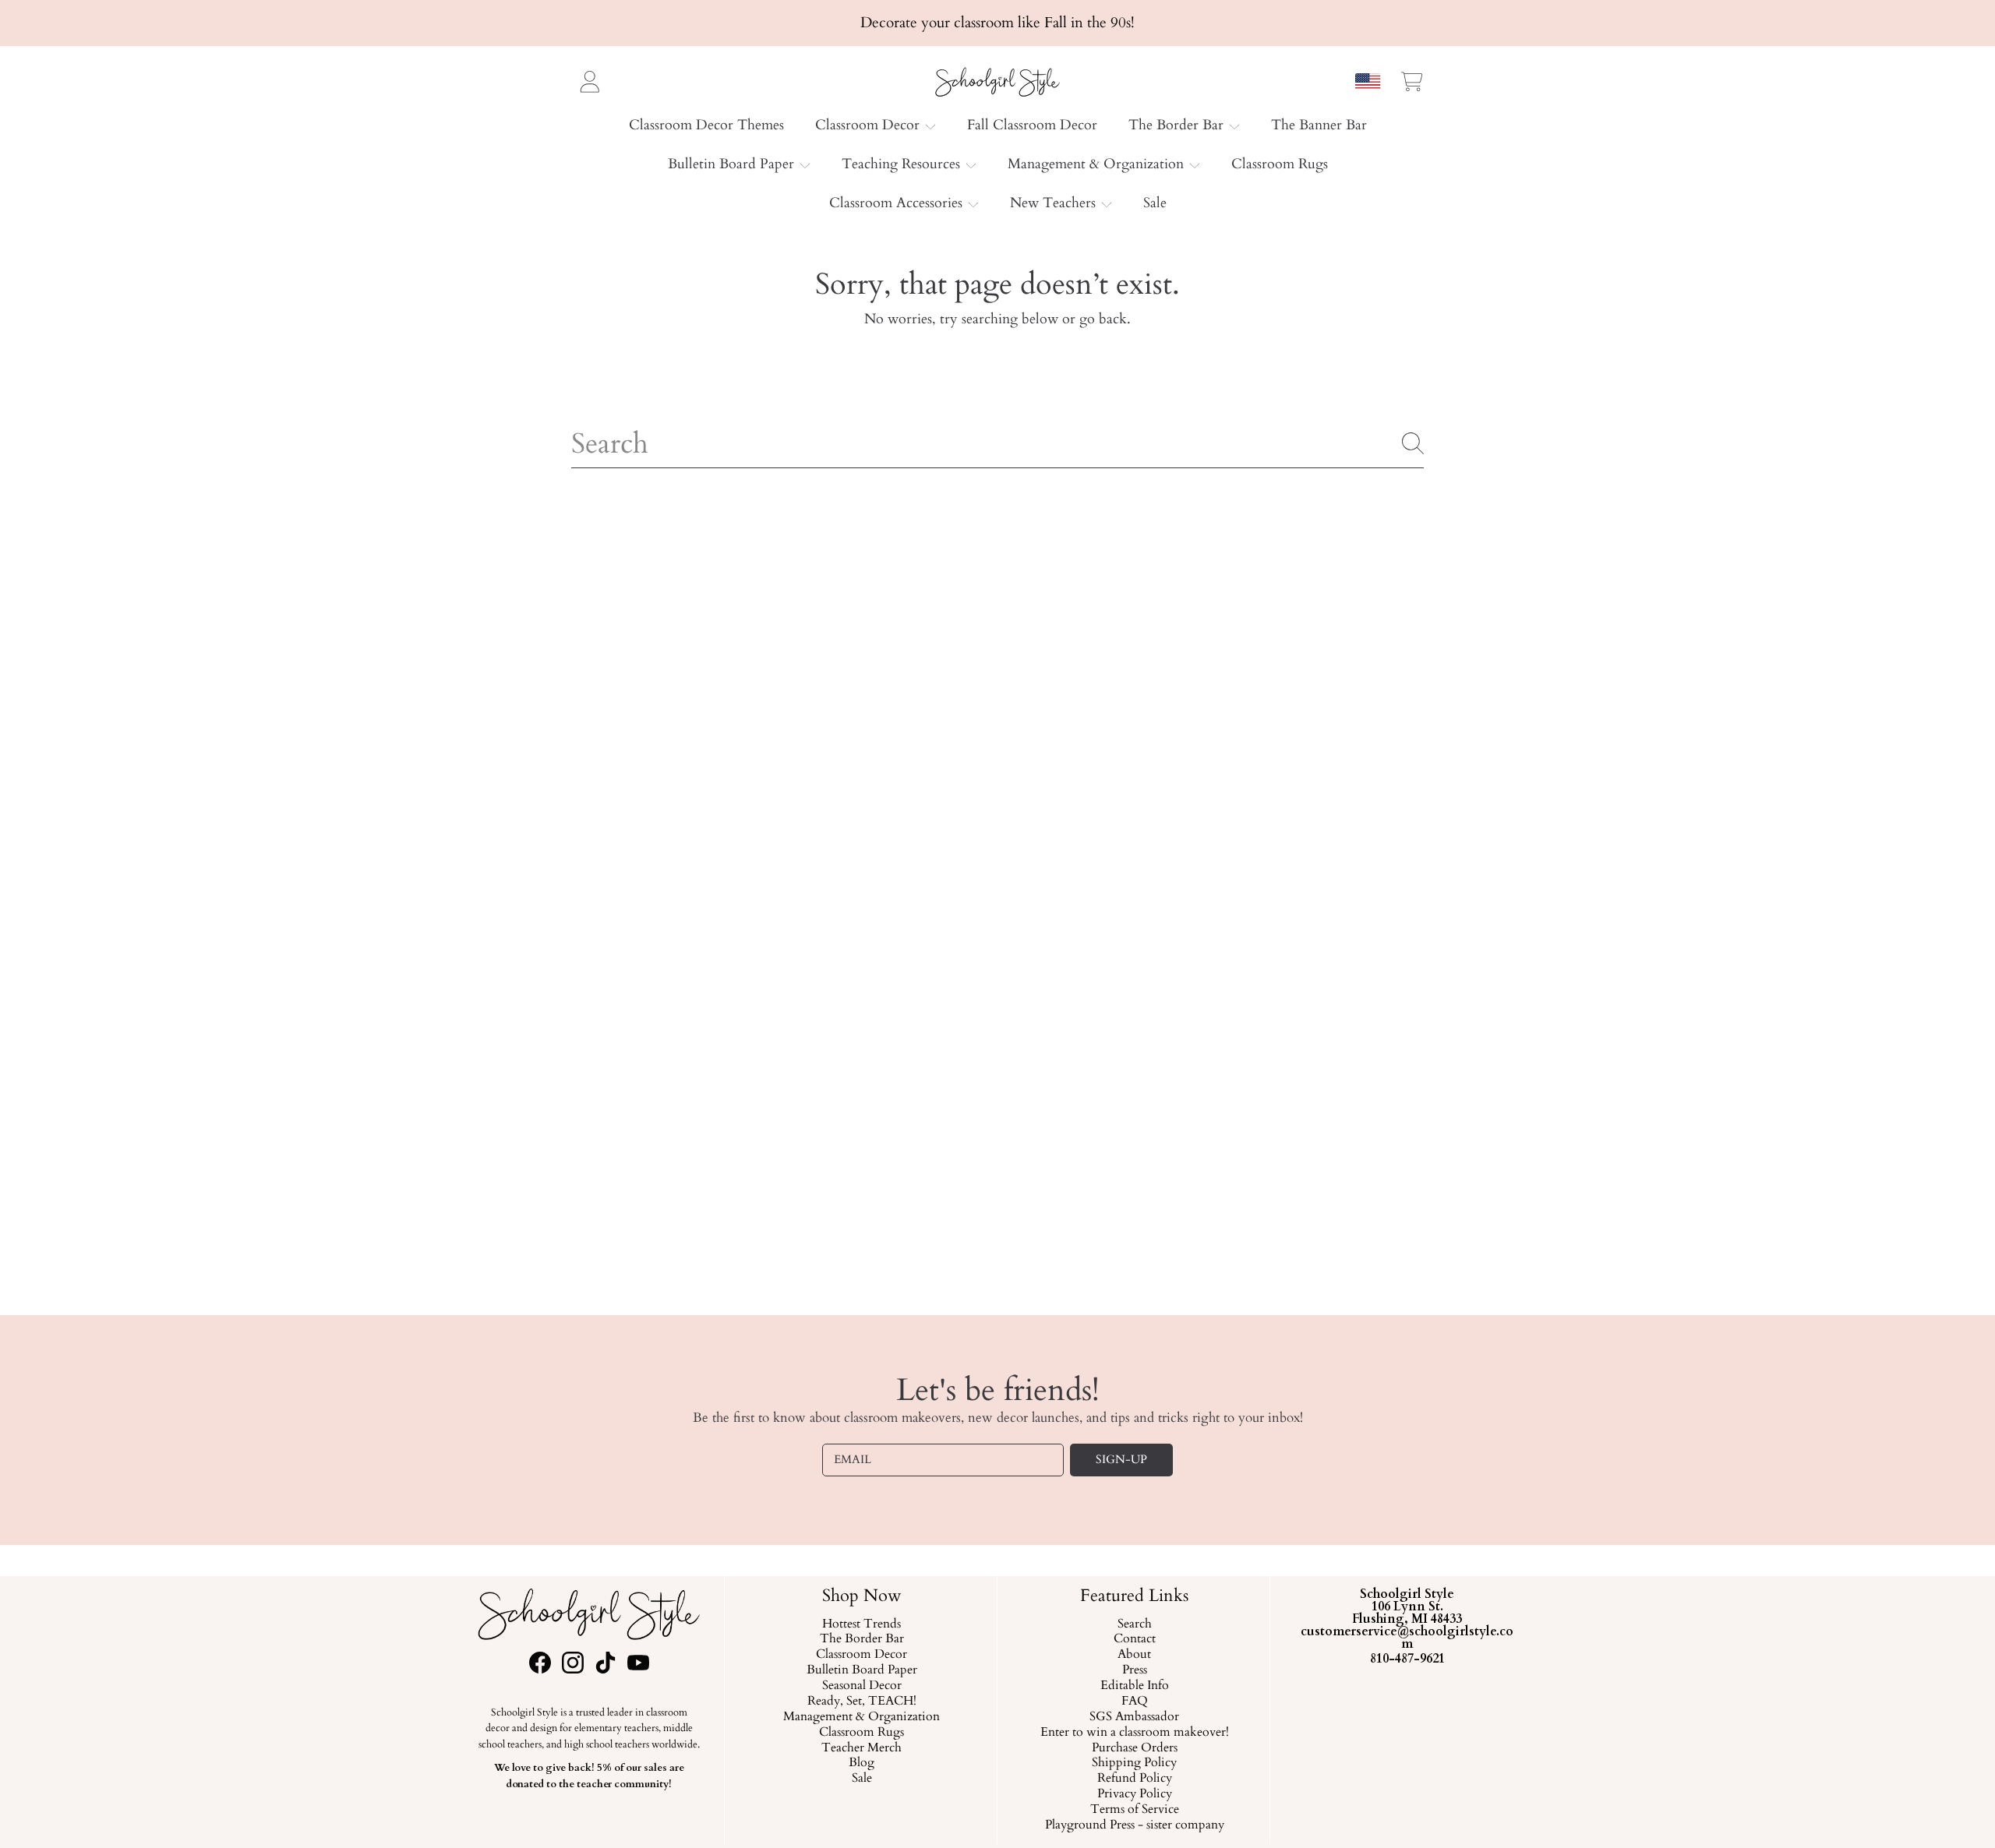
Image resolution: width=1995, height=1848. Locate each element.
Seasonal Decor (861, 1686)
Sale (861, 1779)
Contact (1134, 1639)
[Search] (1413, 443)
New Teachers (1055, 203)
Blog (862, 1763)
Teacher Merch (862, 1747)
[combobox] (997, 443)
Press (1134, 1670)
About (1134, 1655)
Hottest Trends (862, 1624)
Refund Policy (1134, 1779)
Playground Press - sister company (1134, 1825)
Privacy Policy (1134, 1794)
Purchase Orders (1134, 1747)
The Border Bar (1178, 125)
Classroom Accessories (898, 203)
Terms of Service (1134, 1810)
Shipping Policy (1134, 1763)
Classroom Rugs (862, 1732)
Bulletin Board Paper (733, 164)
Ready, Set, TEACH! (861, 1702)
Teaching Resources (903, 164)
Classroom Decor (869, 125)
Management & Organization (1098, 164)
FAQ (1134, 1702)
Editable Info (1134, 1686)
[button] (1412, 81)
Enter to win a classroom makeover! (1134, 1732)
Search (1134, 1624)
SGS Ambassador (1134, 1716)
